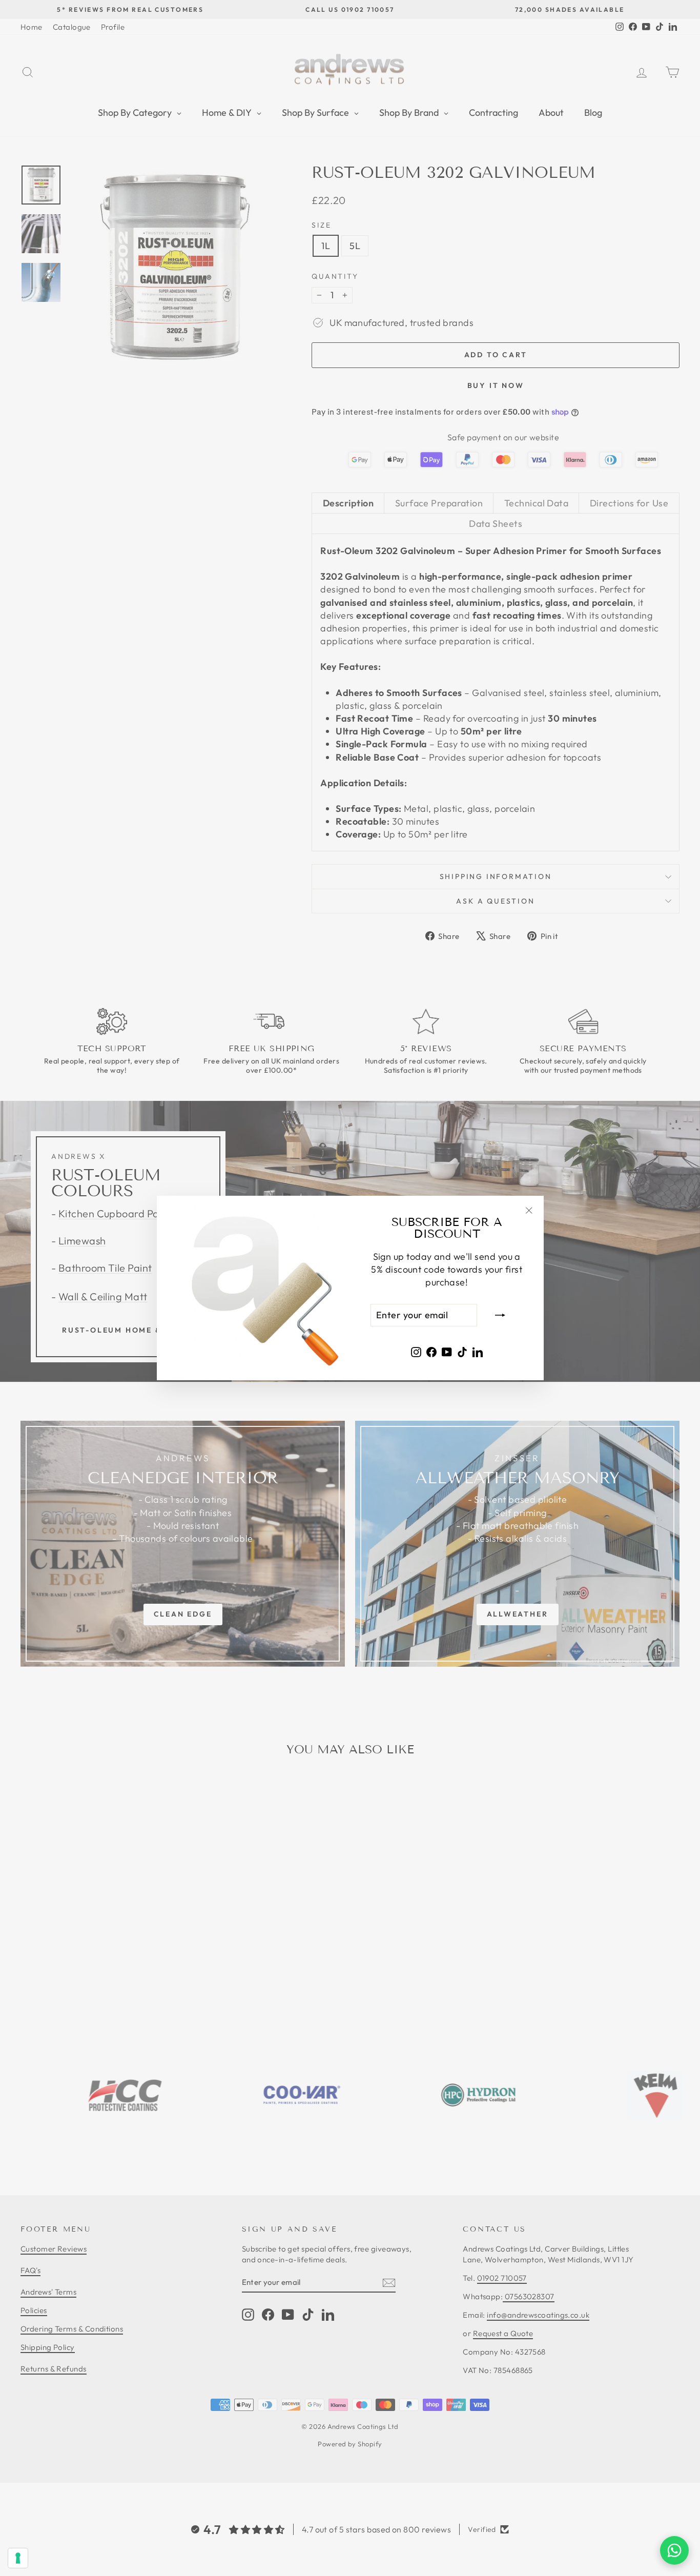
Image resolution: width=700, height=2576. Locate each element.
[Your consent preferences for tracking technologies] (18, 2558)
